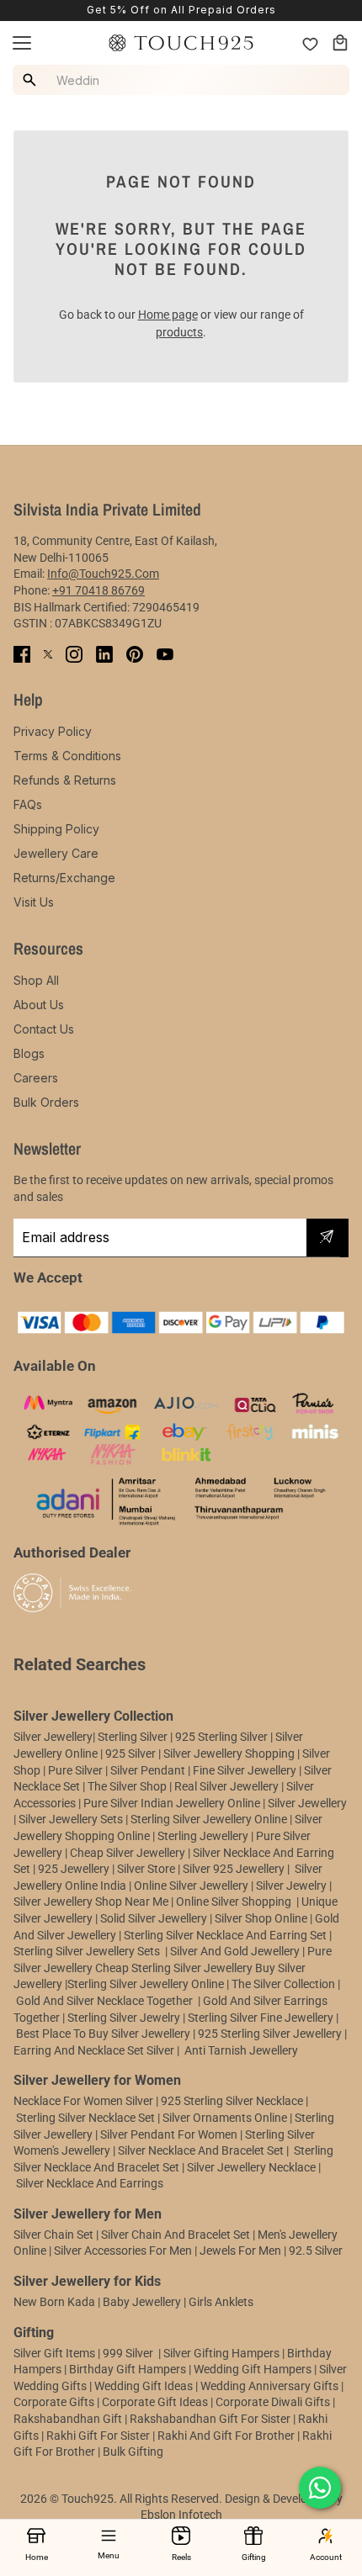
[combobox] (184, 80)
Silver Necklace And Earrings (90, 2183)
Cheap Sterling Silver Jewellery (174, 1968)
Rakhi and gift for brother (226, 2436)
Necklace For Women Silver (83, 2101)
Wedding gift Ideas (144, 2386)
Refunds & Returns (65, 780)
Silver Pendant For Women (169, 2134)
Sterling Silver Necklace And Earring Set (226, 1935)
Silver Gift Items (54, 2353)
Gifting (254, 2557)
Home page (168, 315)
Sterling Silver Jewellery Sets (87, 1951)
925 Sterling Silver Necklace (232, 2101)
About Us (39, 1005)
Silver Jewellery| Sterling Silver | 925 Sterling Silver (142, 1737)
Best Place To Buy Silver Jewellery (103, 2034)
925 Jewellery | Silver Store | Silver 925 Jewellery (161, 1869)
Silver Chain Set (53, 2235)
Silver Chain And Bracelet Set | (178, 2235)
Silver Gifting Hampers (221, 2353)
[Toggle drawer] (22, 43)
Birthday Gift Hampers (128, 2369)
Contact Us (44, 1029)
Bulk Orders (46, 1102)
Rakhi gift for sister (98, 2436)
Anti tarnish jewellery (241, 2050)
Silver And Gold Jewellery (236, 1951)
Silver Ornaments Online (225, 2118)
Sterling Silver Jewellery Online (146, 1984)
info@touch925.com (103, 574)
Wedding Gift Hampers (253, 2369)
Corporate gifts (54, 2402)
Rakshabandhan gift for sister (210, 2419)
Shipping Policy (56, 829)
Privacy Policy (53, 731)
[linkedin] (104, 654)
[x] (48, 654)
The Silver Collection (283, 1984)
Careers (36, 1078)
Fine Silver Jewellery (245, 1770)
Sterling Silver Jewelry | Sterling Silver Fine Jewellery (202, 2018)
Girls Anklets (221, 2302)
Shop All (36, 980)
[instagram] (74, 654)
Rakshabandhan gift (68, 2419)
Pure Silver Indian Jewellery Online (172, 1803)
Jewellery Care (56, 853)
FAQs (28, 804)
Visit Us (34, 902)
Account (326, 2557)
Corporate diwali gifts (273, 2402)
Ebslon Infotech (181, 2515)
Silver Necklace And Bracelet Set (201, 2150)
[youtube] (165, 654)
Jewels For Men (240, 2251)
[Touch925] (181, 43)
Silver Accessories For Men (123, 2251)
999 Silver (128, 2353)
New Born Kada (54, 2302)
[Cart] (340, 43)
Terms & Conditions (67, 756)
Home (37, 2557)
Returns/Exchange (64, 878)
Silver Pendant (148, 1770)
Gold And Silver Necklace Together (104, 2001)
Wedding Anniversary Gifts (269, 2386)
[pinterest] (135, 654)
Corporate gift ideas (155, 2402)
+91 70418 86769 (98, 590)
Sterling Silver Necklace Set (85, 2118)
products (179, 332)
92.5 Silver (316, 2251)
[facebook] (22, 654)
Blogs (29, 1053)
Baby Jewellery (142, 2302)
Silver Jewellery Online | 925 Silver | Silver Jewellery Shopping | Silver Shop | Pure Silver (172, 1753)
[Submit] (327, 1238)
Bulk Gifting (133, 2452)
